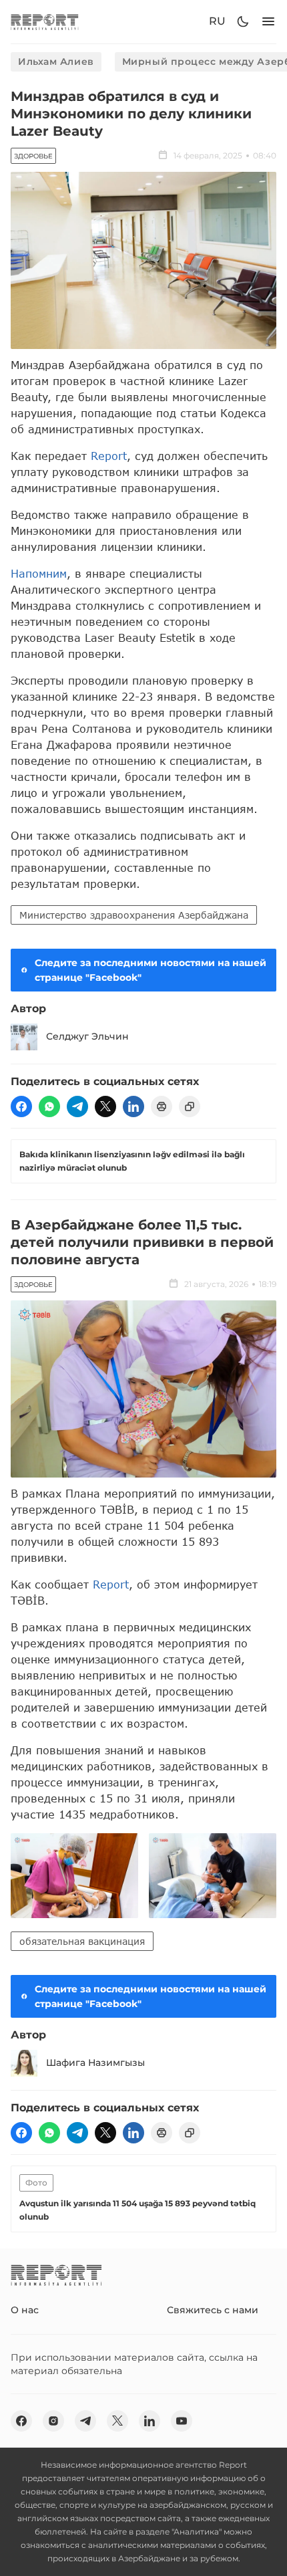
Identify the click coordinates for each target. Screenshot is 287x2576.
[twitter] (105, 1106)
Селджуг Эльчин (87, 1036)
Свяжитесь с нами (213, 2310)
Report (109, 456)
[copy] (190, 1106)
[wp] (49, 1106)
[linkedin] (133, 1106)
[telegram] (77, 1106)
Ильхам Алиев (56, 62)
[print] (162, 1106)
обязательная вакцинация (82, 1941)
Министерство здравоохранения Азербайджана (134, 915)
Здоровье (33, 156)
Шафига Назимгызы (95, 2063)
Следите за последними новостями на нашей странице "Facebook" (151, 970)
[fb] (21, 1106)
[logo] (45, 22)
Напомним (39, 573)
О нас (25, 2310)
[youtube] (182, 2421)
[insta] (53, 2421)
